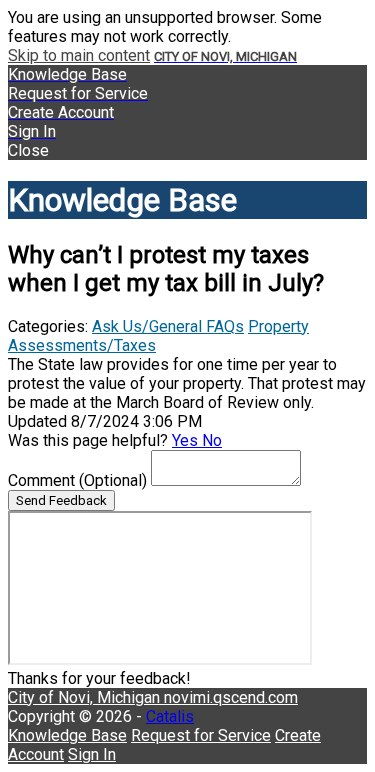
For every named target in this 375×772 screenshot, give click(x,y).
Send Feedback (61, 500)
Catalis (170, 716)
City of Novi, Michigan (86, 697)
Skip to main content (79, 55)
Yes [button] (187, 440)
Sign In (92, 754)
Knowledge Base (67, 735)
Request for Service (201, 735)
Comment (77, 480)
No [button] (212, 440)
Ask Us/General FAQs (168, 326)
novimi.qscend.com (231, 697)
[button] (187, 150)
